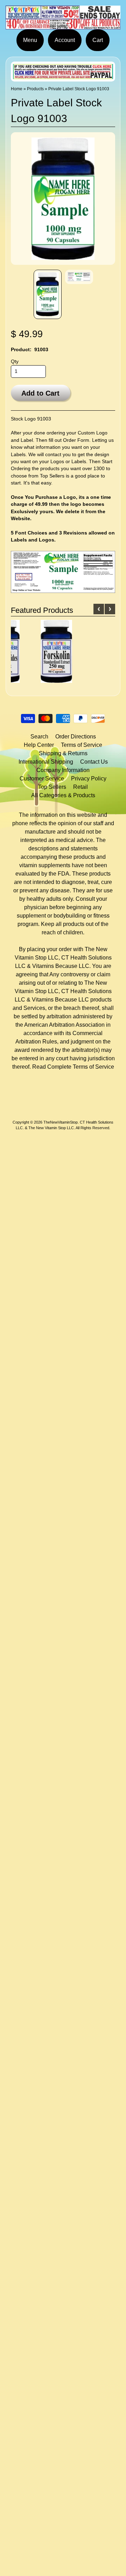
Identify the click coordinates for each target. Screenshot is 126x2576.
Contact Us (94, 762)
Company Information (63, 770)
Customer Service (42, 779)
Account (65, 40)
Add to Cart (40, 393)
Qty (15, 362)
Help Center (39, 745)
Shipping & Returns (63, 753)
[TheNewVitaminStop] (63, 25)
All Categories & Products (63, 795)
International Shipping (46, 762)
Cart (98, 40)
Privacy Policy (89, 779)
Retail (80, 787)
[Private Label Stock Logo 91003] (48, 294)
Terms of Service (82, 745)
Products (35, 89)
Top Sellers (52, 476)
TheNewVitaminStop (61, 1122)
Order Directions (76, 737)
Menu (30, 40)
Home (17, 89)
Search (39, 737)
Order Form (76, 440)
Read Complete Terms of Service (73, 1067)
